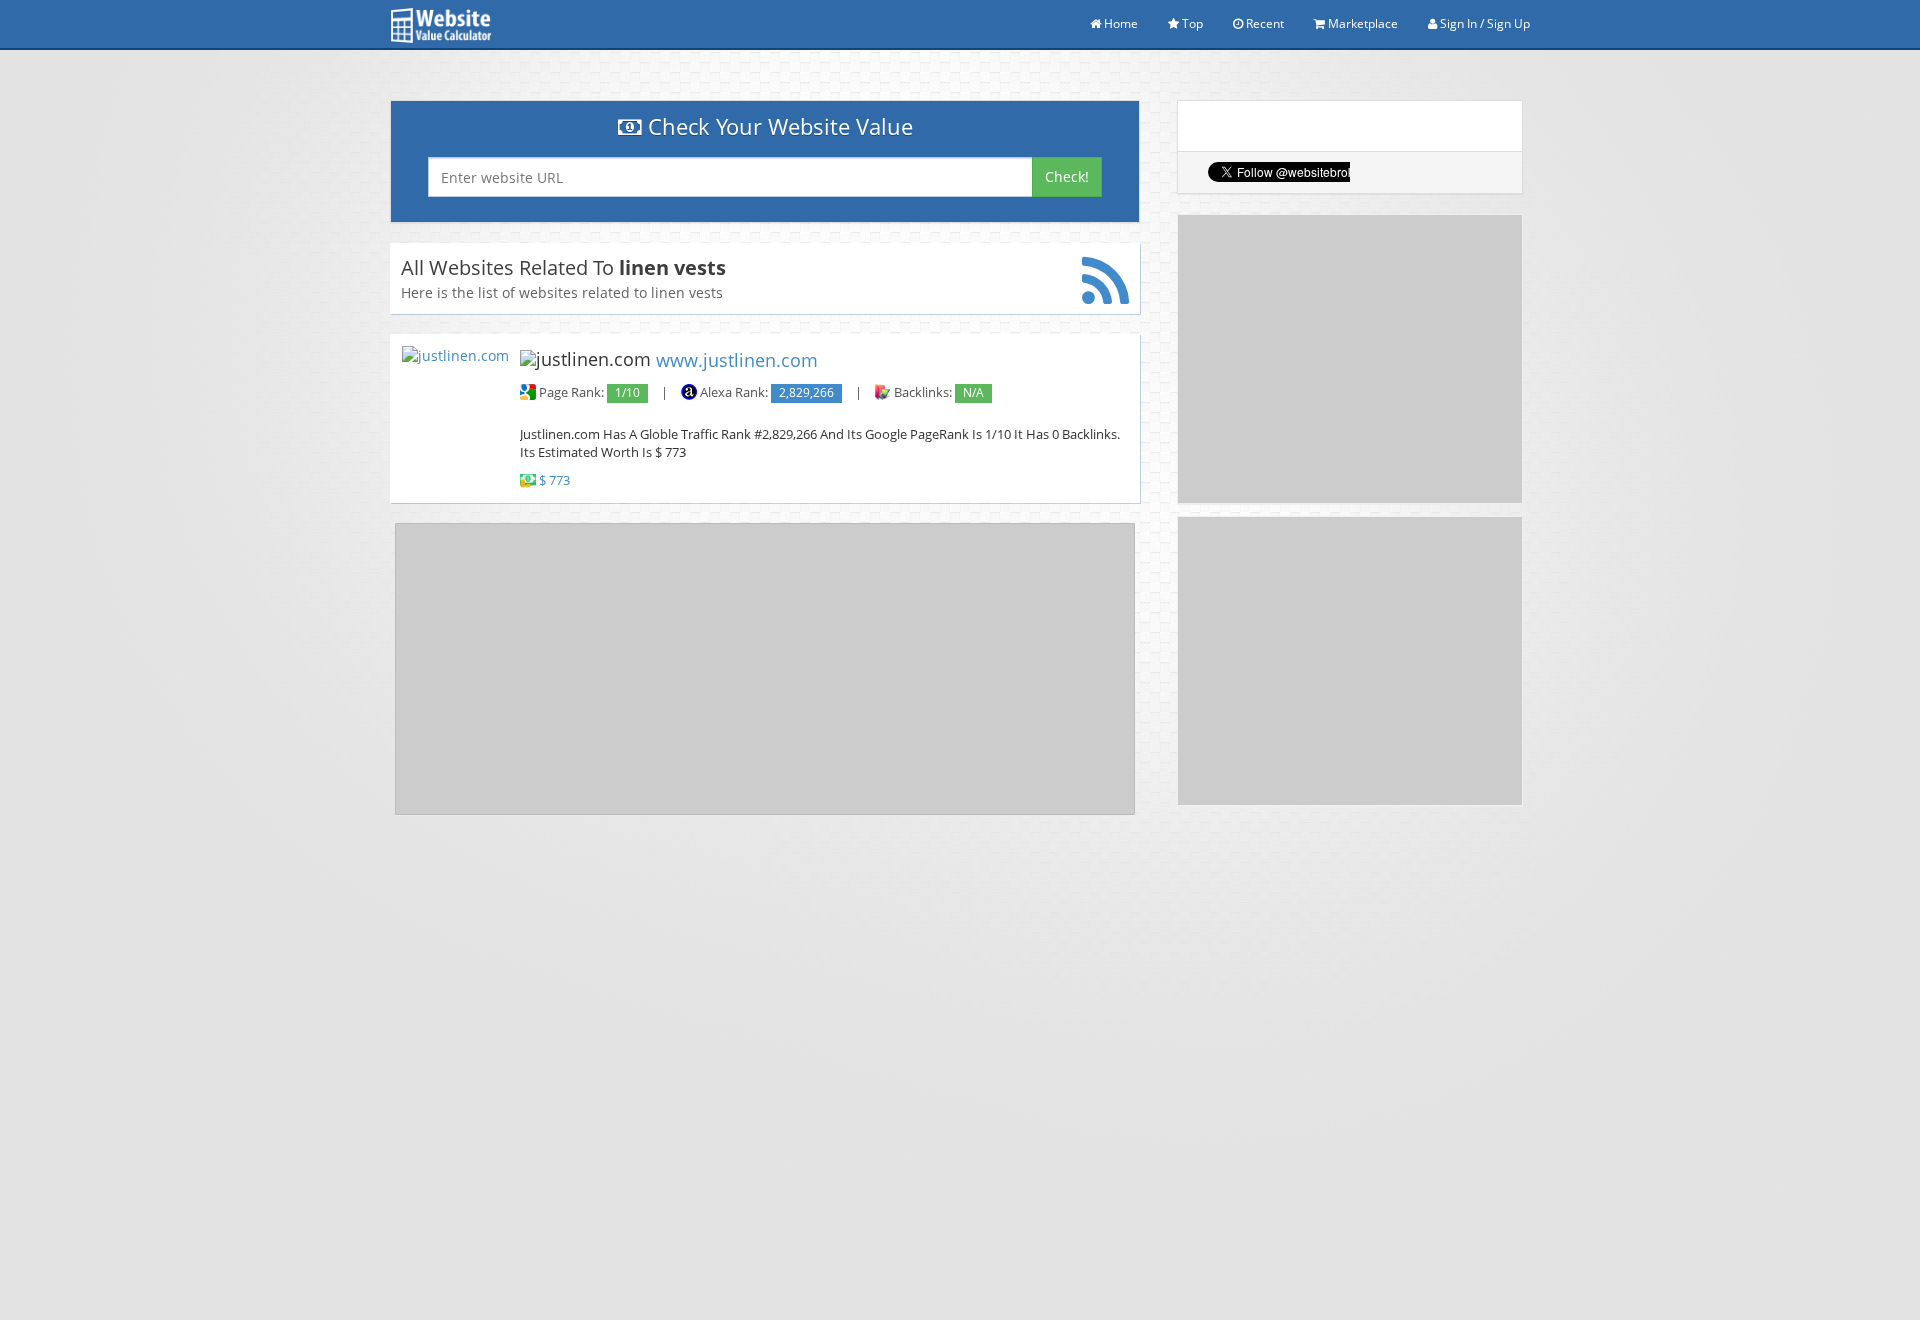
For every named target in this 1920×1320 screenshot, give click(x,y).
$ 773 (554, 480)
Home (1119, 23)
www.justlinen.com (737, 360)
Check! (1067, 176)
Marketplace (1361, 23)
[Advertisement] (765, 669)
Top (1191, 23)
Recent (1263, 23)
